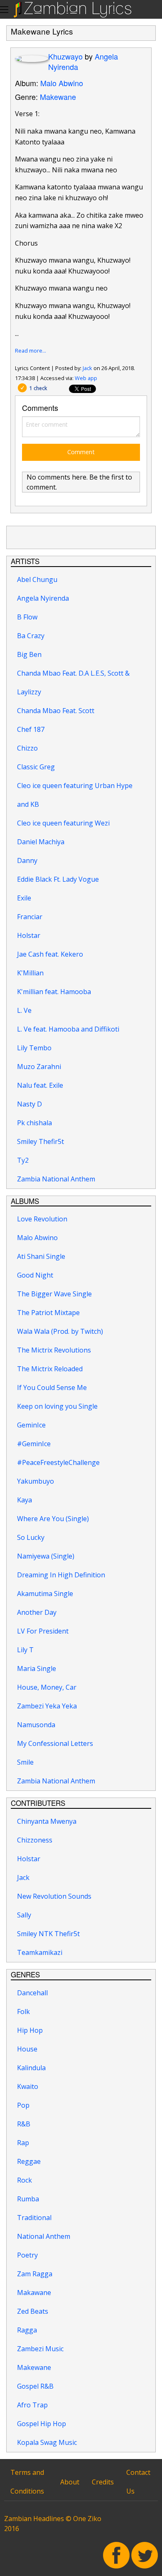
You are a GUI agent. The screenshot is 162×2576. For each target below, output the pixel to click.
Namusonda (36, 1725)
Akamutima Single (45, 1594)
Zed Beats (33, 2311)
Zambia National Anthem (56, 1179)
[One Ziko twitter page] (145, 2555)
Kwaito (28, 2086)
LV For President (43, 1631)
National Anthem (44, 2236)
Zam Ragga (35, 2274)
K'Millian (30, 973)
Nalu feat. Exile (40, 1085)
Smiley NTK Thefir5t (48, 1934)
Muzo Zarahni (39, 1067)
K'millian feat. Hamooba (54, 992)
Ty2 (23, 1160)
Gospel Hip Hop (42, 2424)
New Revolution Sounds (54, 1896)
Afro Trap (32, 2405)
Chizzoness (35, 1840)
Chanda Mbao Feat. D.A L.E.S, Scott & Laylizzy (73, 683)
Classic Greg (36, 767)
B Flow (27, 617)
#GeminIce (34, 1444)
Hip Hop (30, 2030)
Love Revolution (42, 1219)
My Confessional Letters (55, 1743)
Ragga (27, 2330)
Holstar (29, 935)
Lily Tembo (34, 1048)
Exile (24, 898)
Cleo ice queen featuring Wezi (63, 823)
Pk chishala (34, 1123)
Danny (27, 860)
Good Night (35, 1275)
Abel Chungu (37, 579)
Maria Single (37, 1668)
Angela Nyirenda (43, 598)
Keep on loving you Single (57, 1406)
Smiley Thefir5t (40, 1141)
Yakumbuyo (36, 1481)
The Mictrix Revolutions (54, 1350)
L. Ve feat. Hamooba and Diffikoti (68, 1029)
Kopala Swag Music (47, 2442)
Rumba (28, 2199)
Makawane (34, 2293)
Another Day (37, 1612)
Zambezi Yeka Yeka (47, 1706)
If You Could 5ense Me (52, 1387)
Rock (25, 2180)
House (27, 2049)
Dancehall (32, 1993)
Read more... (31, 351)
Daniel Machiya (41, 842)
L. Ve (24, 1010)
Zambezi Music (40, 2349)
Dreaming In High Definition (61, 1575)
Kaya (25, 1500)
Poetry (27, 2255)
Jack (87, 368)
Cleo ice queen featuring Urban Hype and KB (75, 795)
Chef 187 (31, 729)
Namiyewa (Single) (46, 1556)
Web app (86, 378)
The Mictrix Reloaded (50, 1369)
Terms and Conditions (27, 2482)
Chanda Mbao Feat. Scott (56, 711)
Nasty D (29, 1104)
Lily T (25, 1650)
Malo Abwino (62, 83)
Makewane (58, 97)
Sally (24, 1915)
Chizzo (27, 748)
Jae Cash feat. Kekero (50, 954)
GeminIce (31, 1425)
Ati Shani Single (41, 1256)
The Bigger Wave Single (54, 1294)
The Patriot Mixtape (48, 1313)
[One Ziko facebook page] (116, 2555)
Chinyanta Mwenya (47, 1821)
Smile (25, 1762)
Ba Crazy (31, 636)
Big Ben (29, 654)
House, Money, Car (47, 1687)
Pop (23, 2105)
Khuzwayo (65, 56)
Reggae (29, 2161)
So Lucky (31, 1537)
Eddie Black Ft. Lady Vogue (58, 879)
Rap (23, 2143)
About (70, 2482)
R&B (24, 2124)
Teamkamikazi (40, 1952)
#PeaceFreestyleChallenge (58, 1462)
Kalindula (31, 2068)
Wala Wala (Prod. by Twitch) (60, 1331)
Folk (23, 2012)
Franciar (30, 917)
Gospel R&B (35, 2386)
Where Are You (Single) (53, 1519)
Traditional (34, 2218)
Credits (103, 2482)
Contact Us (138, 2482)
